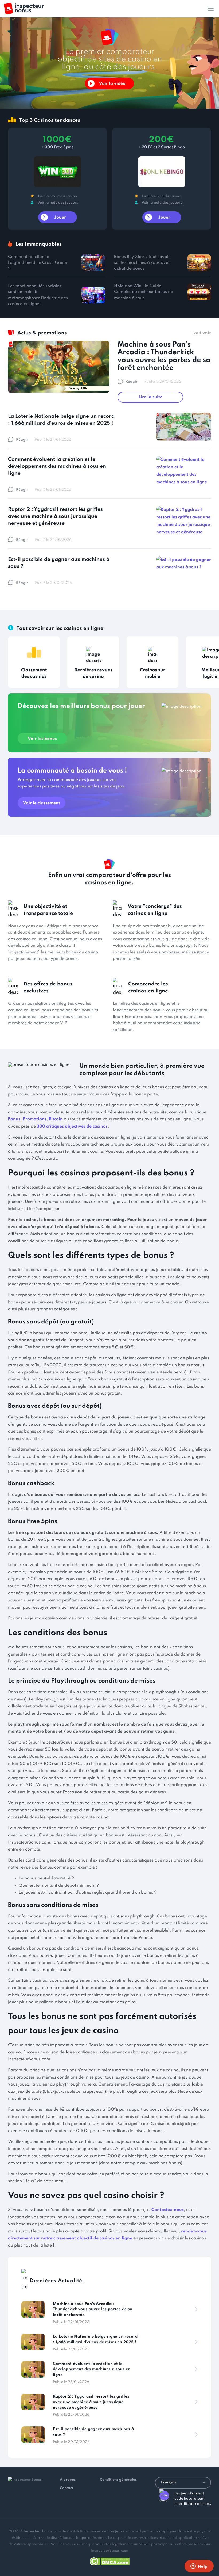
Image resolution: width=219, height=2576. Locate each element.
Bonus (14, 1119)
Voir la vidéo (112, 84)
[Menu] (211, 9)
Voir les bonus (42, 739)
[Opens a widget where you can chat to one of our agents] (199, 2567)
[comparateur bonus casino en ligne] (24, 9)
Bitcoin (56, 1119)
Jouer (60, 218)
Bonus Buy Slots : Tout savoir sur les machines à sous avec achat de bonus (142, 263)
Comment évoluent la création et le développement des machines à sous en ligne (57, 466)
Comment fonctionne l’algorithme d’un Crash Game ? (38, 263)
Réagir (132, 382)
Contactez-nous (168, 2210)
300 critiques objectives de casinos (72, 1127)
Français (169, 2482)
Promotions (35, 1119)
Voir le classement (42, 803)
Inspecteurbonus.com (42, 2531)
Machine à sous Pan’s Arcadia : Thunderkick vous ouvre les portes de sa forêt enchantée (164, 356)
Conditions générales (118, 2480)
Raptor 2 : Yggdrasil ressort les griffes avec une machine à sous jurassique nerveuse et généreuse (55, 516)
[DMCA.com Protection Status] (110, 2560)
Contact (67, 2488)
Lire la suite (150, 397)
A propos (68, 2480)
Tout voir (201, 333)
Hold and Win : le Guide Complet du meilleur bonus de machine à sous (144, 292)
